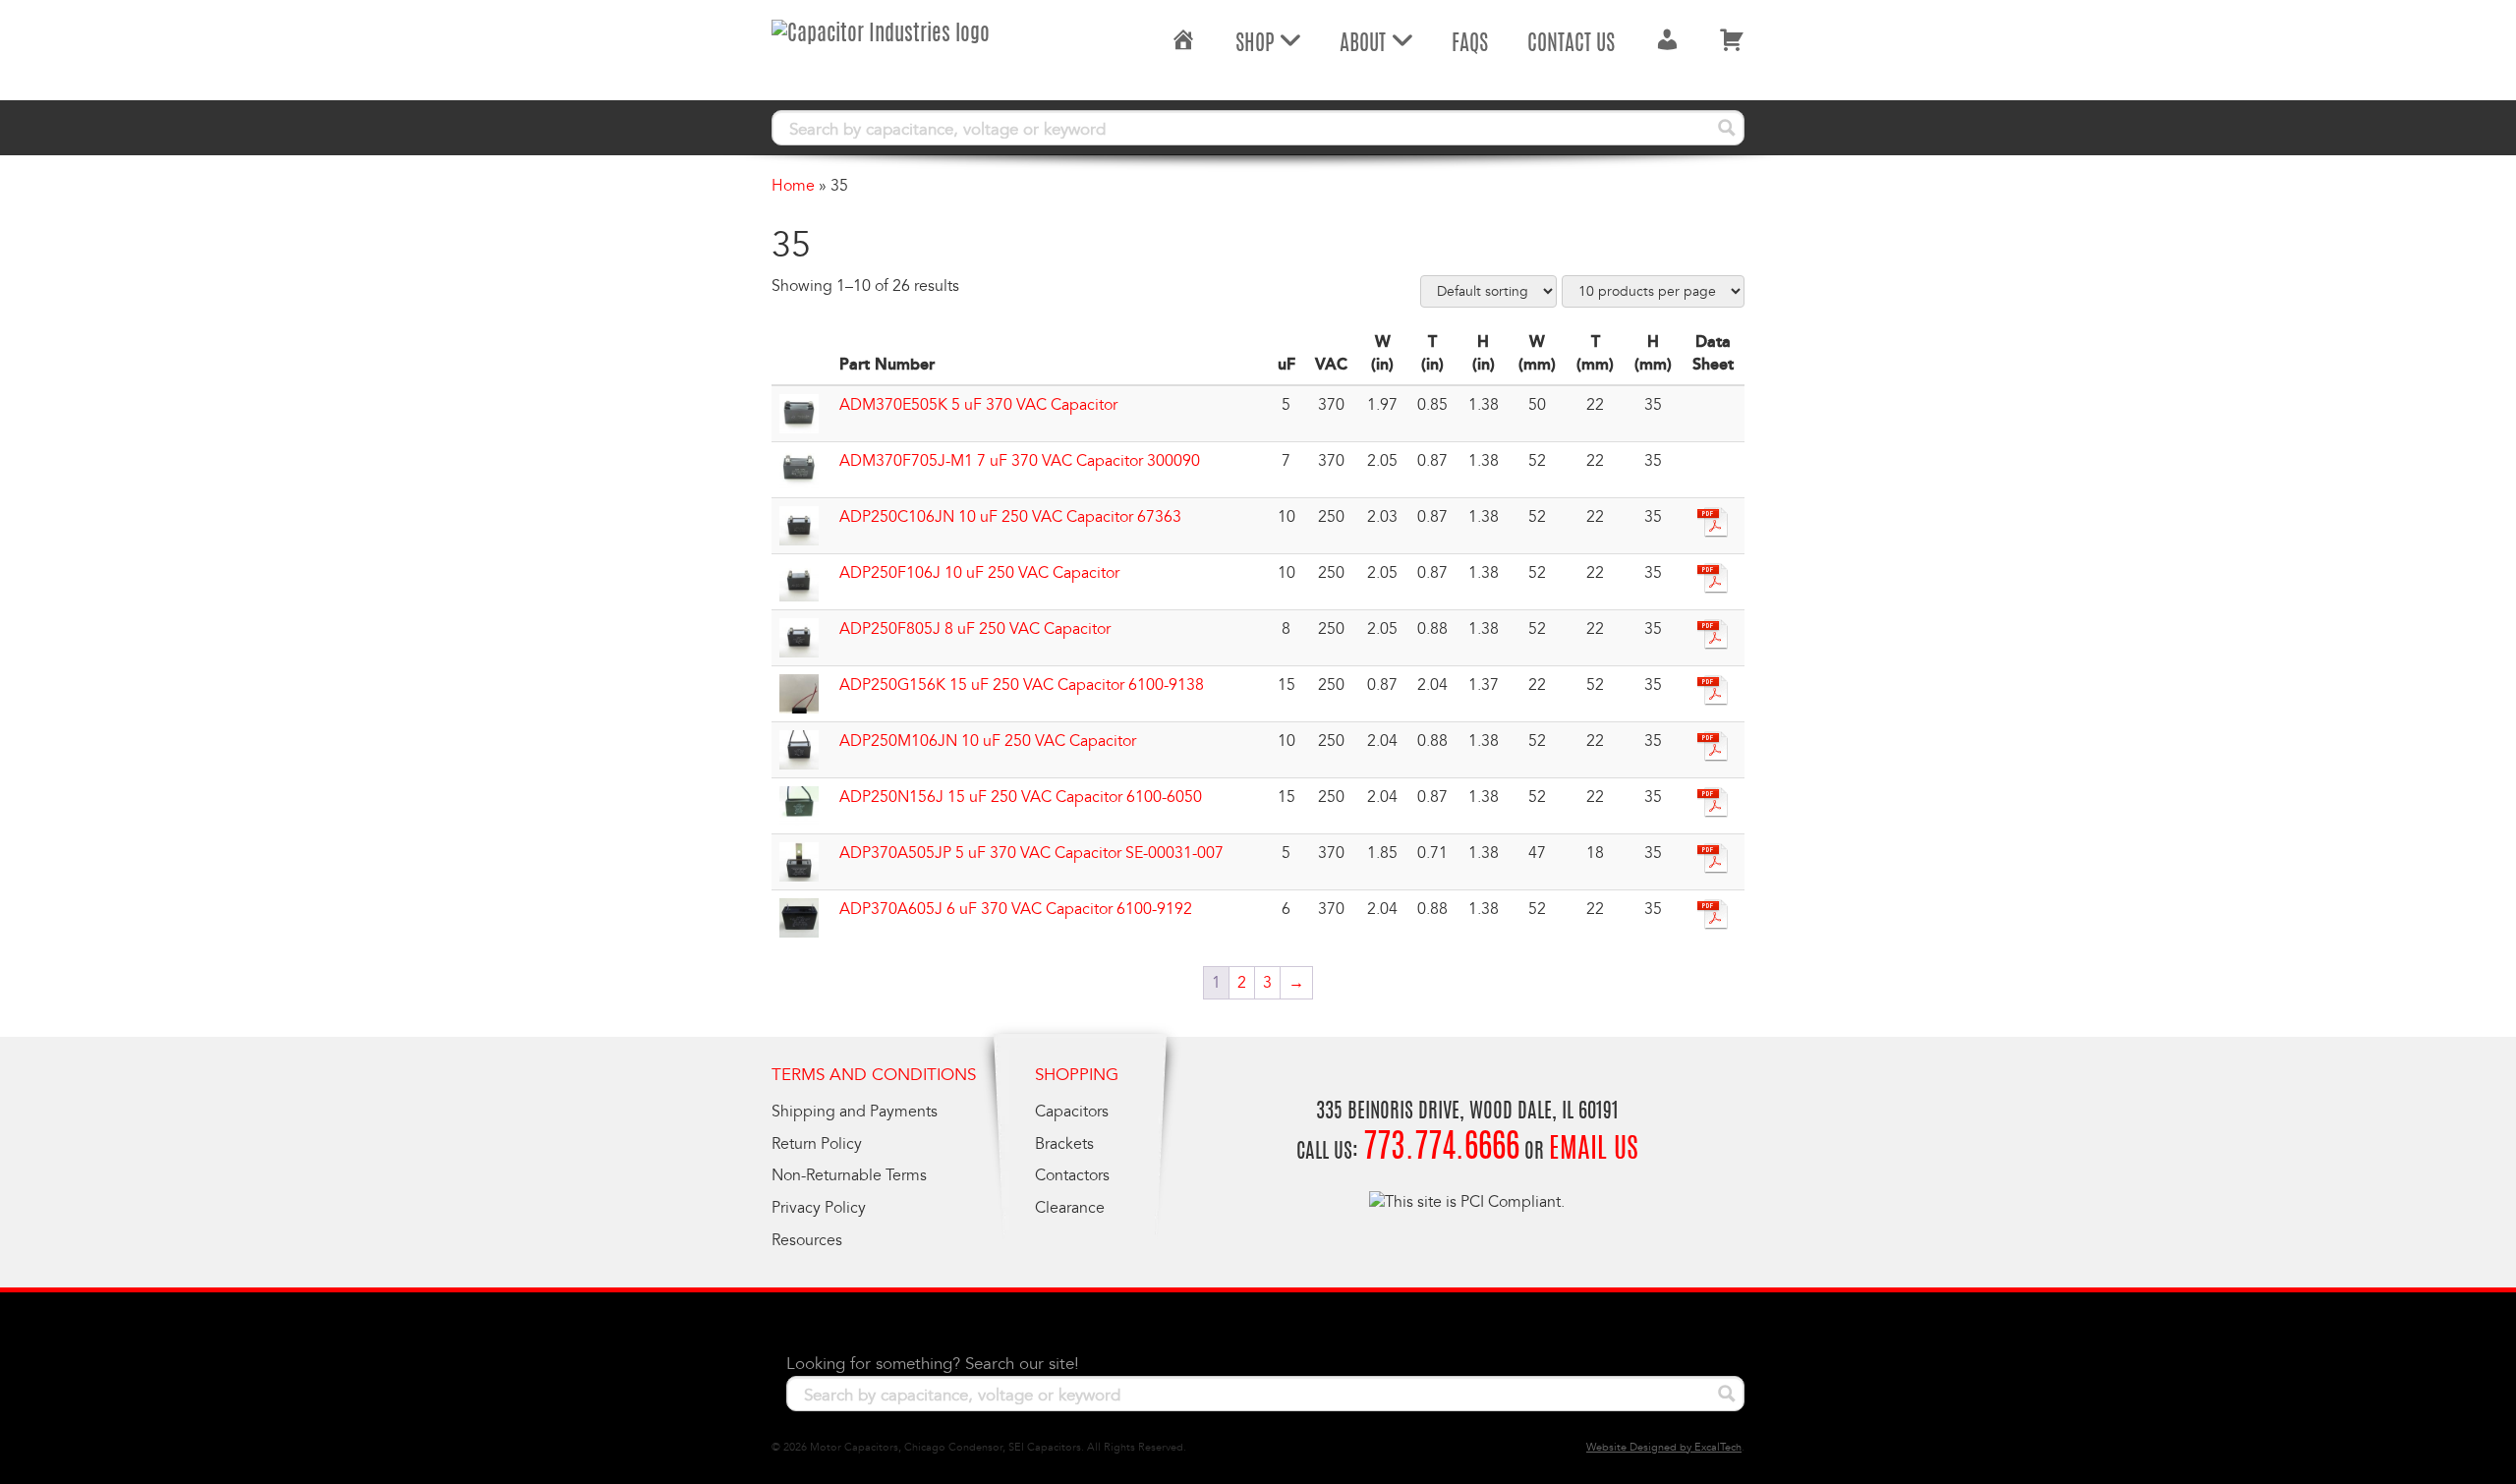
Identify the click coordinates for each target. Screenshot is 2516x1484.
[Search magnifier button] (1727, 128)
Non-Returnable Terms (849, 1175)
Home (793, 186)
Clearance (1070, 1208)
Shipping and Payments (855, 1112)
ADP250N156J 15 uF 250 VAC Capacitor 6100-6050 (1021, 797)
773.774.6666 (1441, 1149)
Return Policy (817, 1144)
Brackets (1064, 1144)
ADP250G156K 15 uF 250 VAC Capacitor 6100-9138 (1022, 685)
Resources (807, 1240)
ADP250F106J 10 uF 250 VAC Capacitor (979, 573)
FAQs (1470, 44)
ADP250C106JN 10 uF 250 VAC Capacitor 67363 (1010, 517)
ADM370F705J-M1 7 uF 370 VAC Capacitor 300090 (1020, 461)
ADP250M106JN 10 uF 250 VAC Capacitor (988, 741)
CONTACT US (1571, 44)
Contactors (1072, 1175)
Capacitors (1072, 1112)
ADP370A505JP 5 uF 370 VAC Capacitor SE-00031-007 (1031, 853)
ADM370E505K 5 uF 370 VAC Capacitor (978, 405)
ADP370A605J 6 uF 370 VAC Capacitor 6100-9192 (1016, 909)
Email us (1594, 1151)
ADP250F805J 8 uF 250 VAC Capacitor (975, 629)
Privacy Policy (819, 1208)
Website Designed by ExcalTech (1664, 1447)
